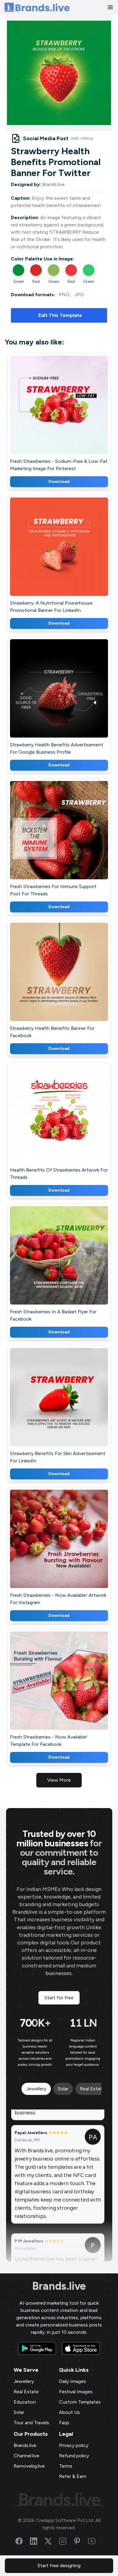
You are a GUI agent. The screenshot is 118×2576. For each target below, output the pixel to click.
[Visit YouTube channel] (95, 2541)
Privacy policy (74, 2445)
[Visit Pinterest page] (81, 2541)
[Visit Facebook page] (23, 2541)
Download (59, 482)
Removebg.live (29, 2466)
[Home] (37, 7)
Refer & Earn (73, 2476)
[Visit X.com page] (52, 2541)
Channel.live (26, 2456)
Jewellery (24, 2381)
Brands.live (59, 2286)
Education (25, 2402)
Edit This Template (60, 315)
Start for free (59, 1998)
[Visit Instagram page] (66, 2541)
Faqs (64, 2423)
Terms (66, 2466)
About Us (69, 2412)
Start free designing (59, 2566)
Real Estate (26, 2392)
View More (59, 1780)
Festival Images (76, 2392)
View (69, 413)
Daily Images (72, 2381)
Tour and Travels (31, 2423)
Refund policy (74, 2456)
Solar (19, 2412)
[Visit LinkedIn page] (37, 2541)
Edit (46, 413)
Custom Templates (80, 2402)
